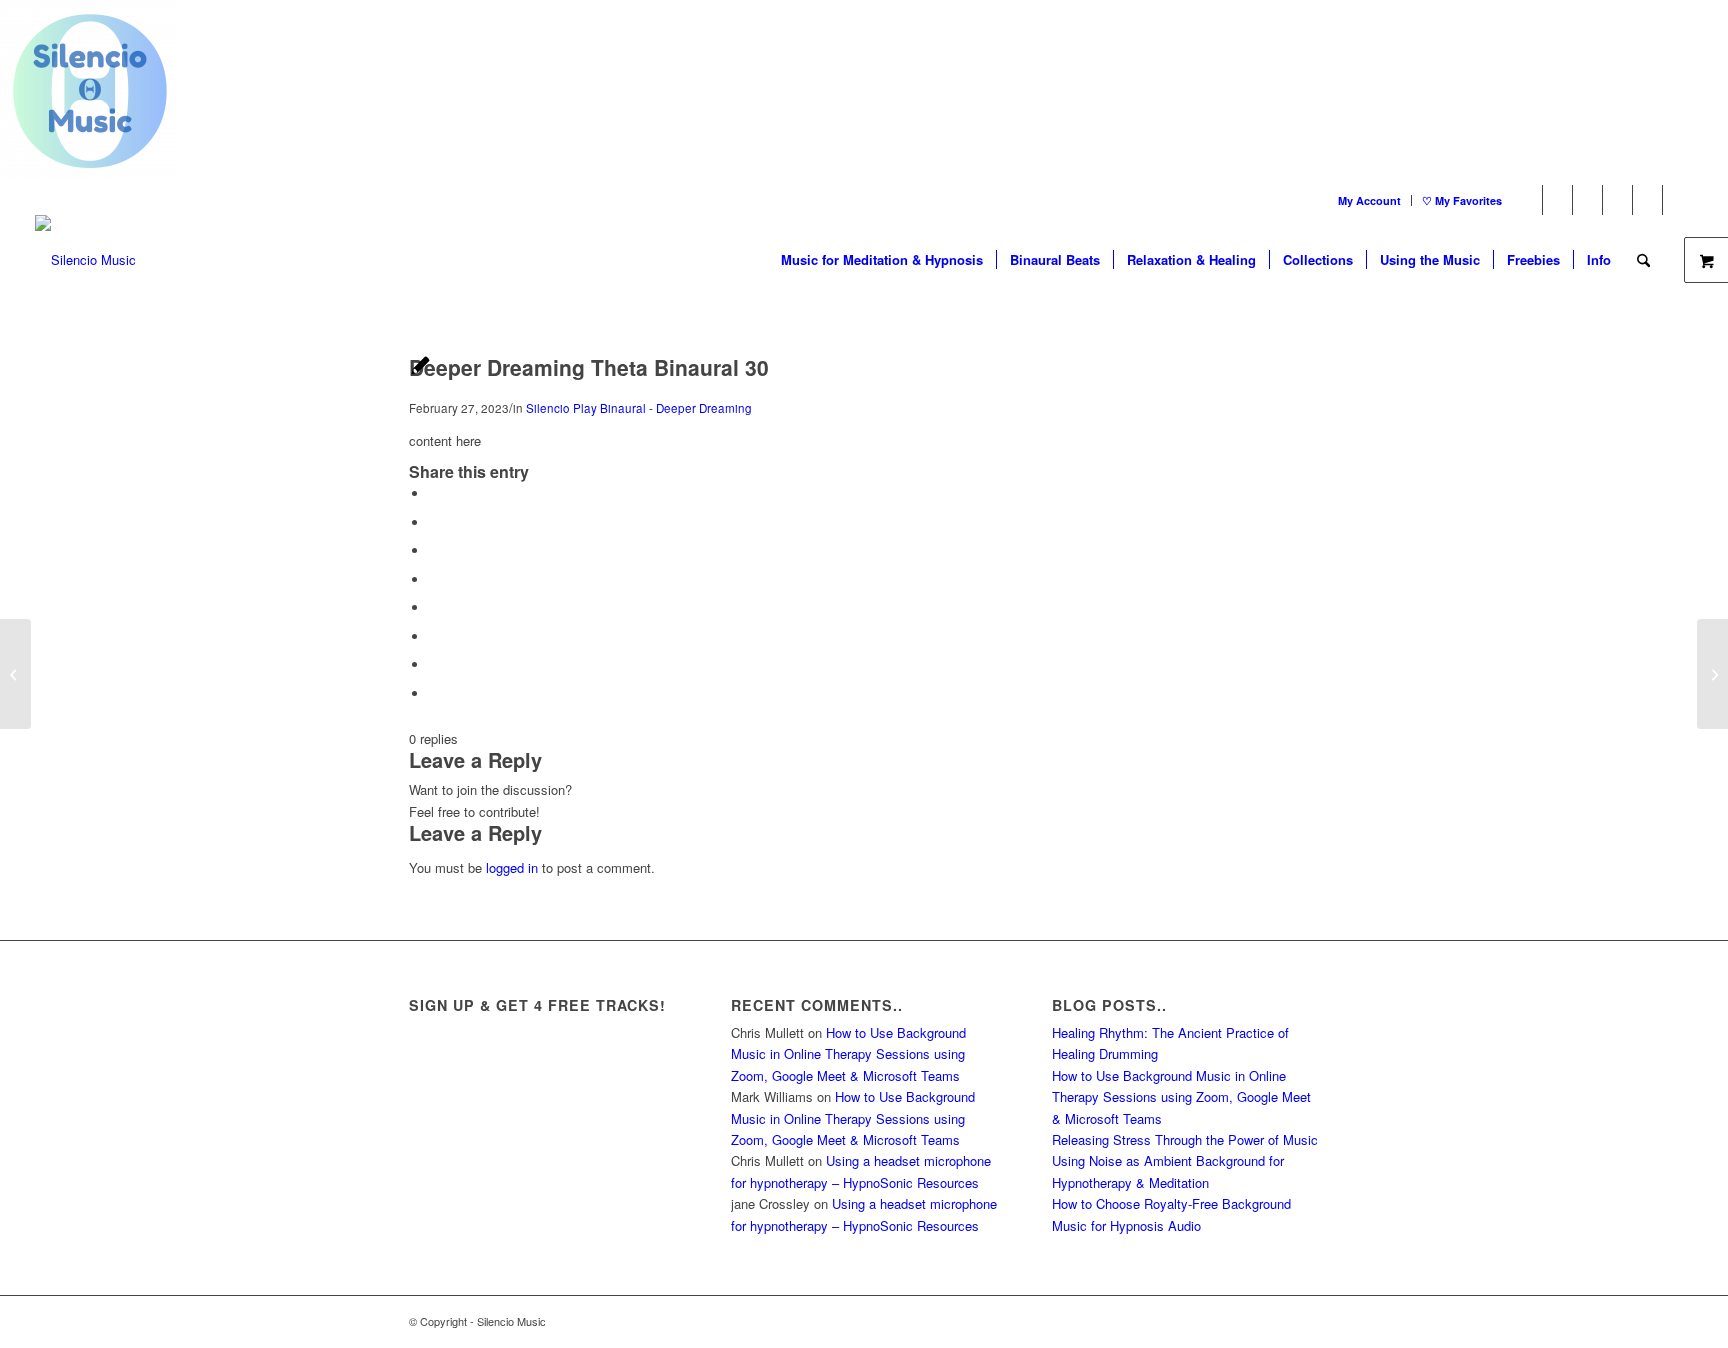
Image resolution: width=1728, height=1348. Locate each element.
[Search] (1643, 260)
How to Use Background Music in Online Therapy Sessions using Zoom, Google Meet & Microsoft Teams (848, 1054)
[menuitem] (1370, 200)
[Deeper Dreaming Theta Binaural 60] (15, 674)
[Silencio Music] (85, 260)
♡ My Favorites (1462, 200)
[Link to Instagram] (1647, 200)
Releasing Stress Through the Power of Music (1185, 1139)
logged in (512, 867)
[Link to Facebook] (1557, 200)
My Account (1369, 200)
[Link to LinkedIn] (1617, 200)
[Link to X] (1527, 200)
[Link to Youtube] (1587, 200)
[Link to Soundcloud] (1678, 200)
